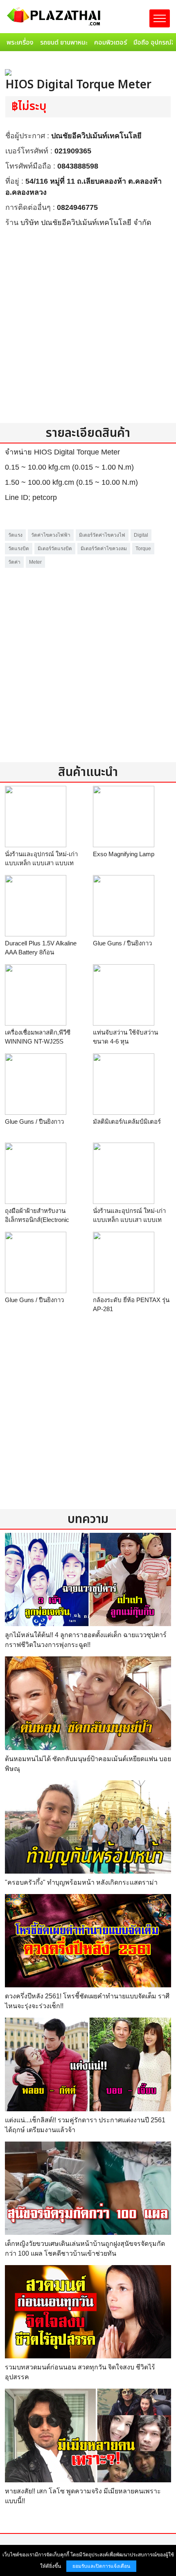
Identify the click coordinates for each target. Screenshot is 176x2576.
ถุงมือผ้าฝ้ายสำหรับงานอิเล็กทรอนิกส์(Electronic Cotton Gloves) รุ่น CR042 (40, 1220)
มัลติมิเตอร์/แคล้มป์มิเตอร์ (127, 1122)
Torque (143, 549)
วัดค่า (14, 562)
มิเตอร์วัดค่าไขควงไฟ (102, 535)
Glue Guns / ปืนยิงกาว (122, 943)
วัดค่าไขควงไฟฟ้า (51, 535)
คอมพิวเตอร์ (111, 43)
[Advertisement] (88, 325)
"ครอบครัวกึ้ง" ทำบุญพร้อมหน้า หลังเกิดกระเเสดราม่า (81, 1882)
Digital (141, 535)
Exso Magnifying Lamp (124, 854)
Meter (35, 562)
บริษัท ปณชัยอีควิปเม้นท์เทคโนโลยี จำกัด (86, 223)
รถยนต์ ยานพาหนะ (64, 43)
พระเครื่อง (20, 43)
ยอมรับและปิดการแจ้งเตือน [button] (101, 2566)
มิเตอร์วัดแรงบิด (55, 549)
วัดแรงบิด (19, 549)
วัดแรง (15, 535)
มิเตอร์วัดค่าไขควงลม (104, 549)
